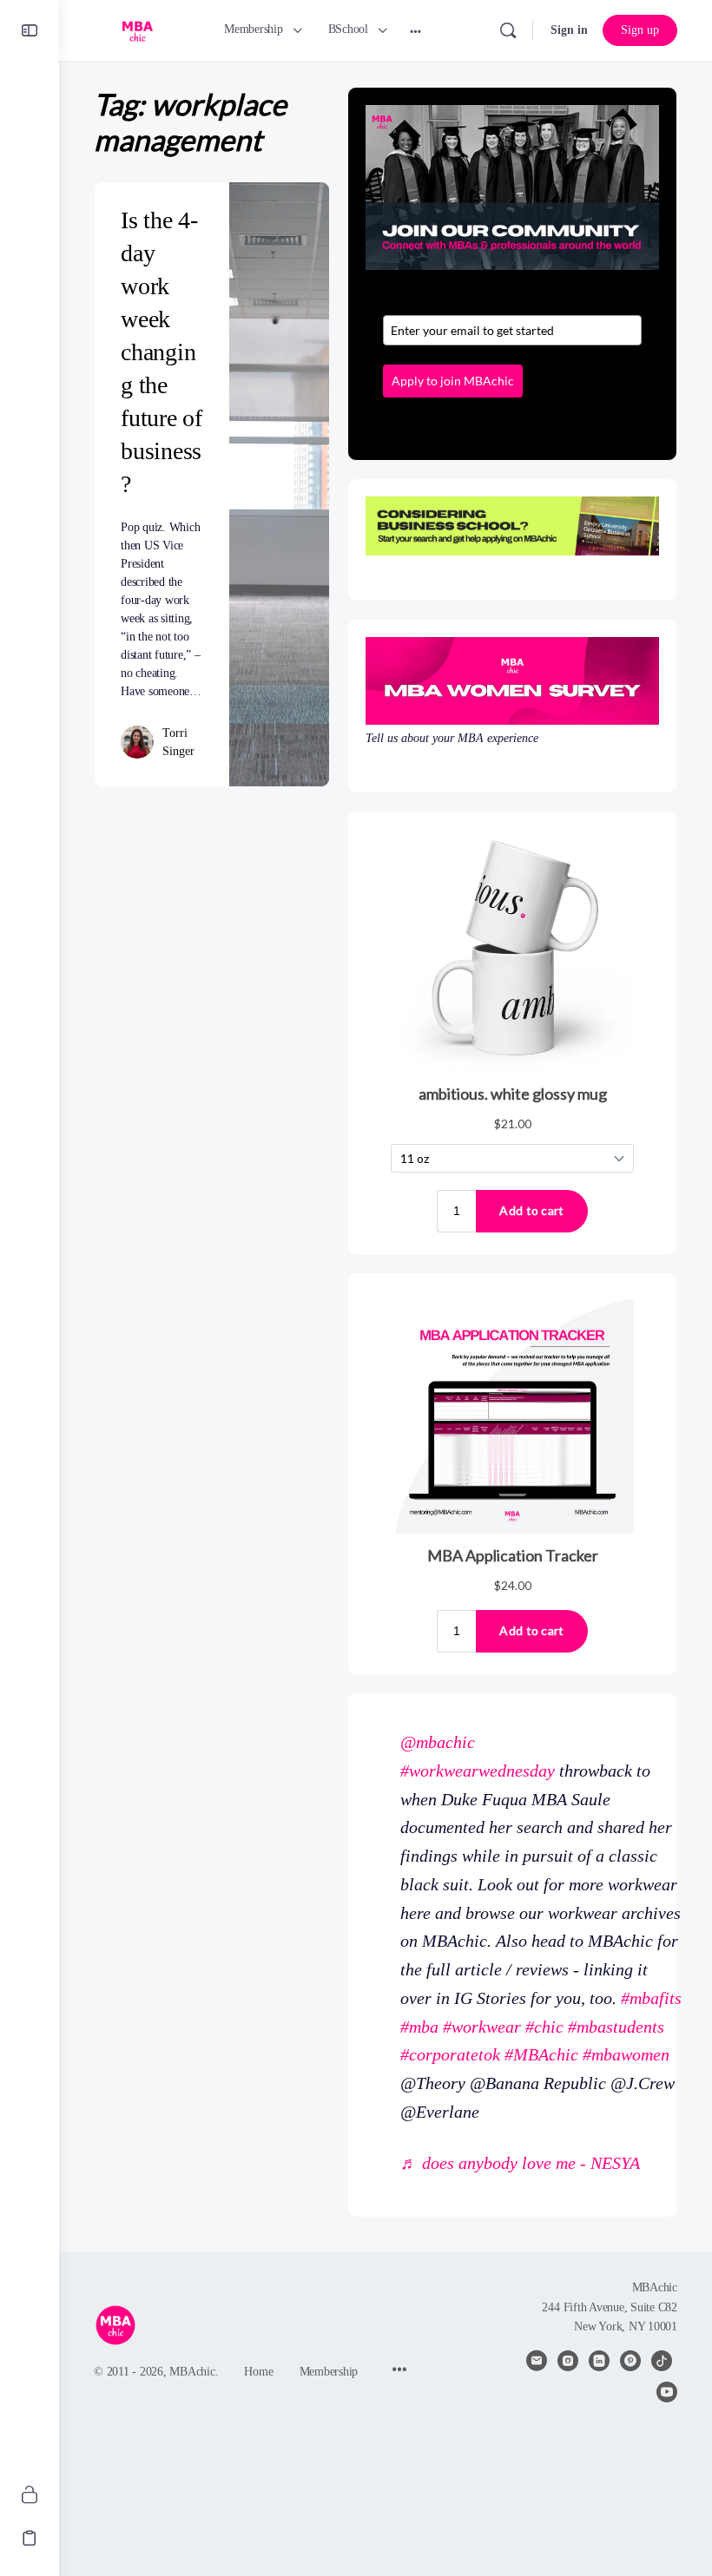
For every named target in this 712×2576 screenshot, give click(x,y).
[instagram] (568, 2361)
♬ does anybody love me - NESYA (520, 2163)
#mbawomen (626, 2054)
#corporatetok (450, 2054)
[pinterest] (630, 2361)
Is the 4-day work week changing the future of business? (162, 352)
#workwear (482, 2027)
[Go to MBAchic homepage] (137, 29)
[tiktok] (662, 2361)
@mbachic (438, 1742)
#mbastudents (616, 2027)
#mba (419, 2027)
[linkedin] (599, 2361)
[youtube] (667, 2392)
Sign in (569, 30)
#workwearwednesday (478, 1771)
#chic (544, 2027)
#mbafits (651, 1998)
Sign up (640, 30)
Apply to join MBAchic (453, 381)
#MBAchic (541, 2054)
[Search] (508, 30)
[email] (537, 2361)
